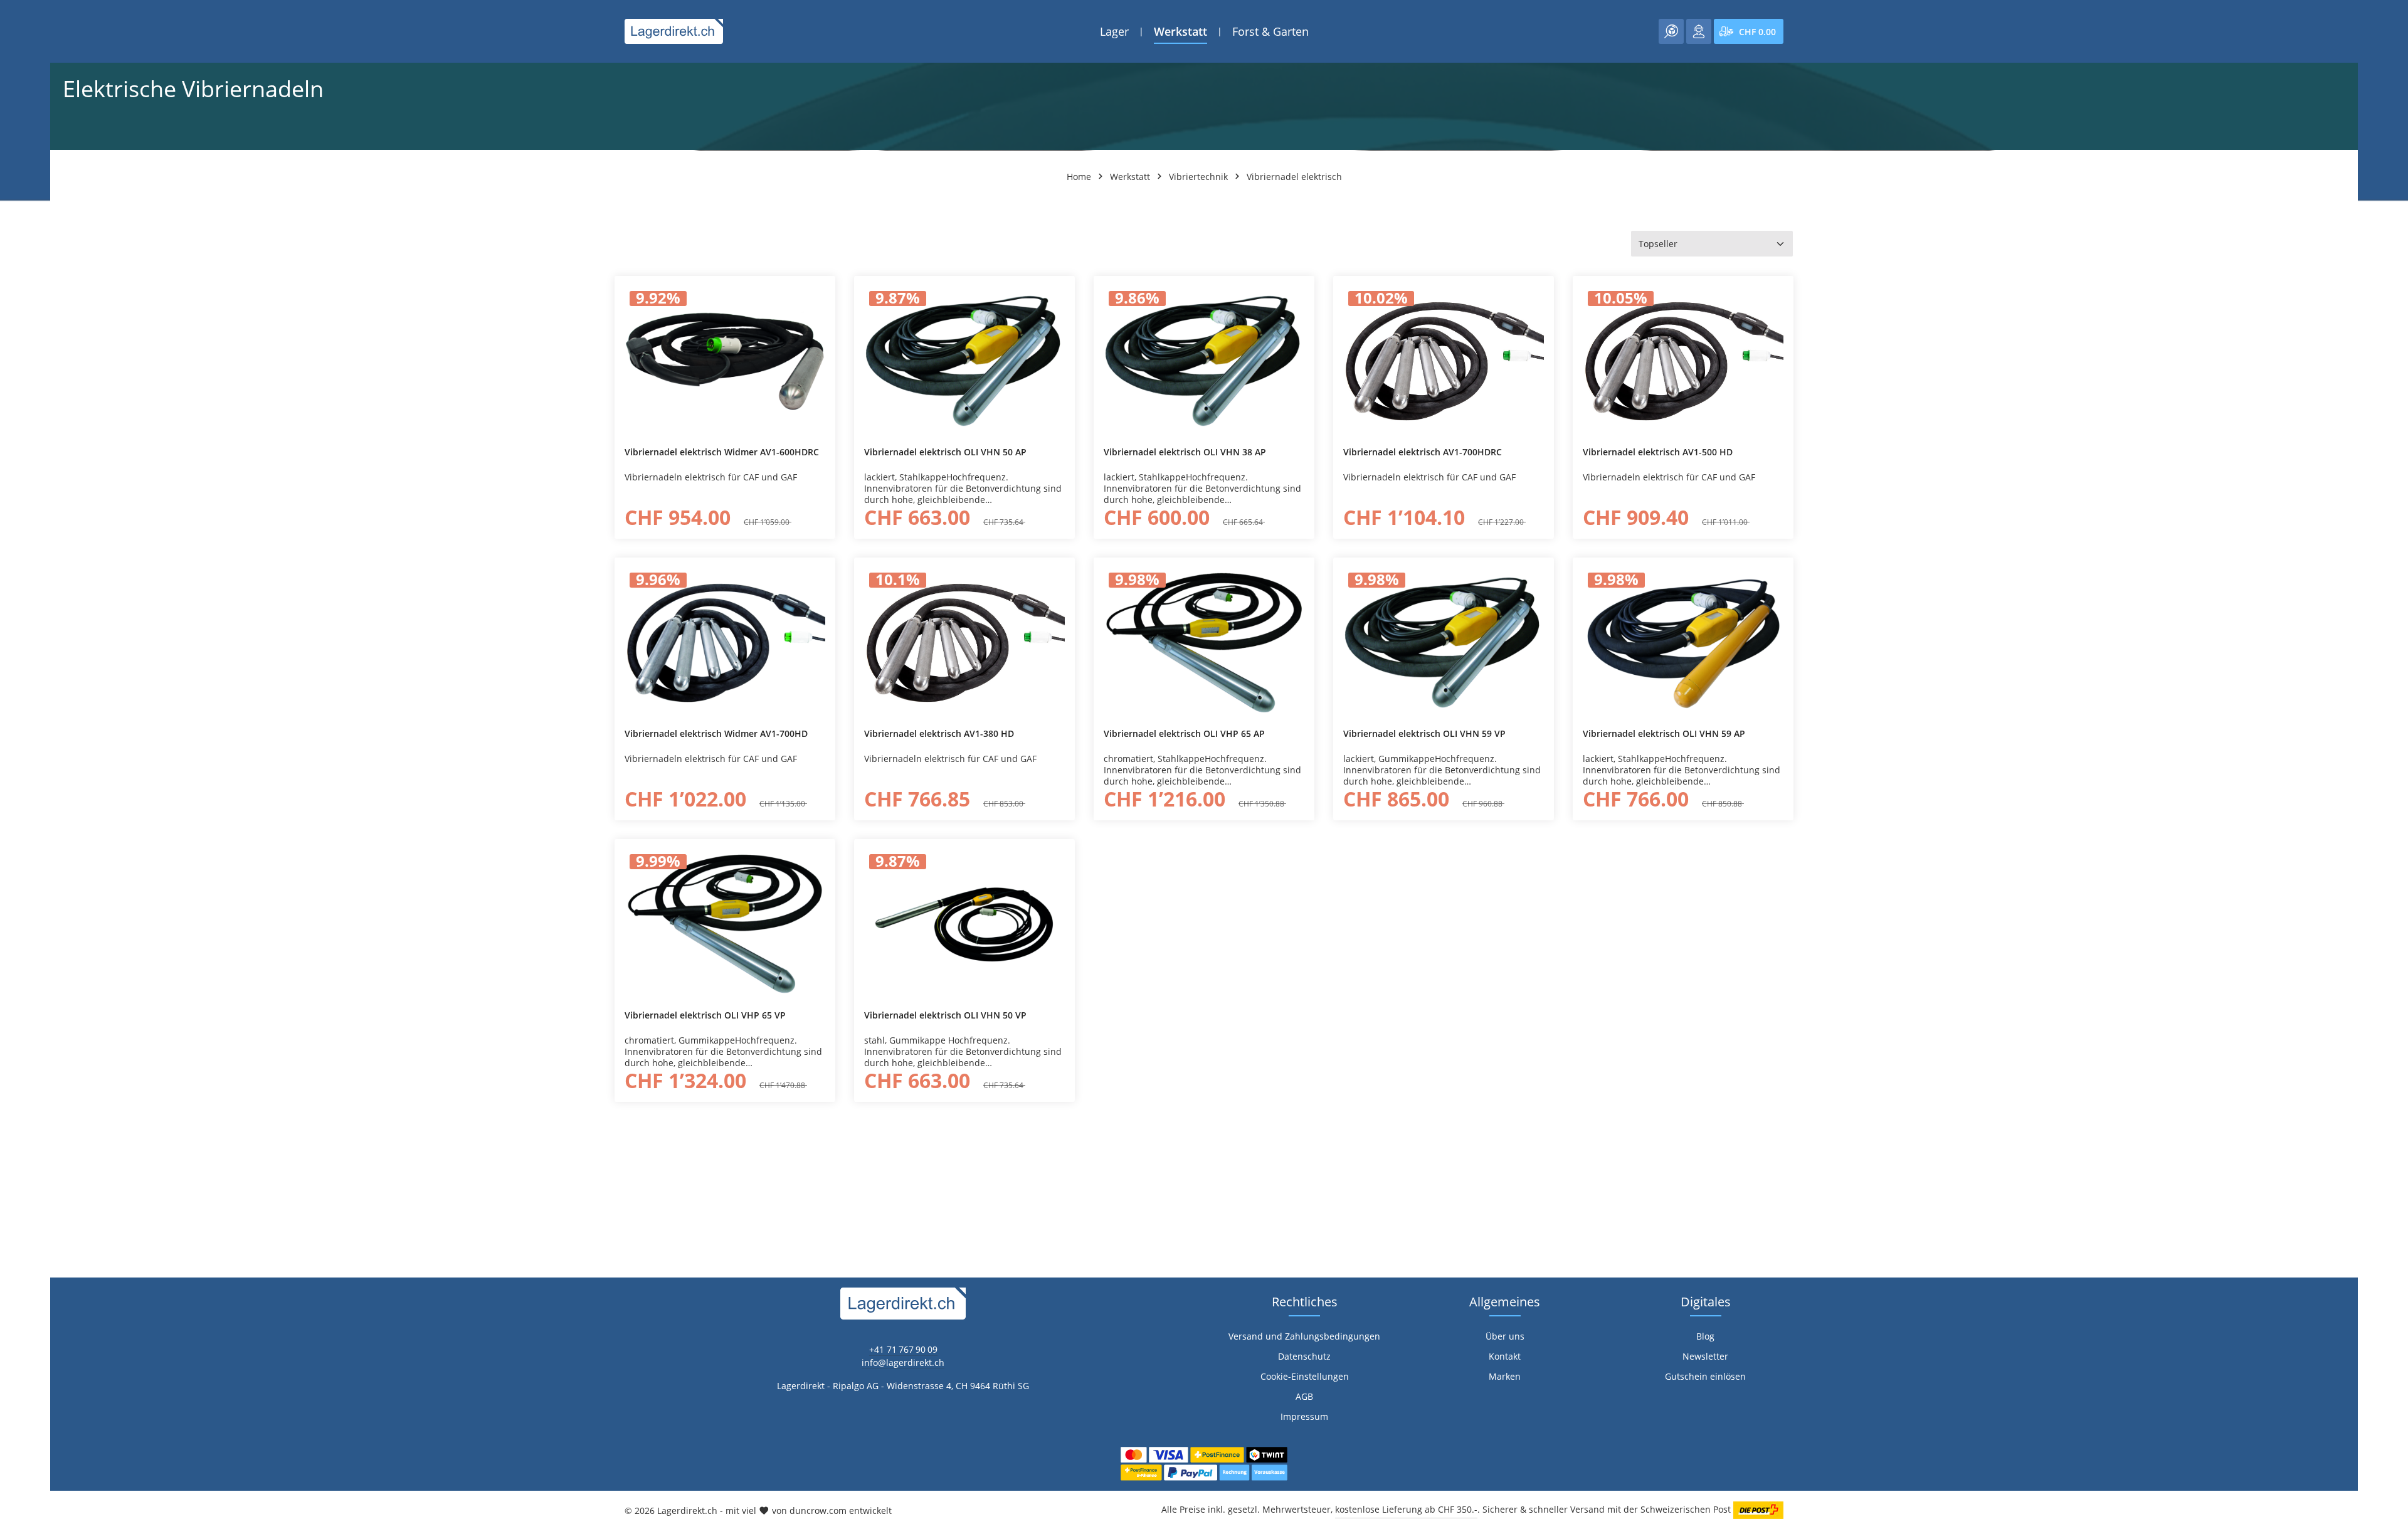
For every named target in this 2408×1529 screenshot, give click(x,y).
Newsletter (1705, 1356)
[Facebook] (16, 929)
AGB (1304, 1396)
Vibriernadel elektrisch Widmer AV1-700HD (716, 734)
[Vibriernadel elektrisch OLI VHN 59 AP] (1683, 643)
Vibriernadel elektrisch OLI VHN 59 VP (1424, 734)
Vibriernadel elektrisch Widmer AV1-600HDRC (722, 452)
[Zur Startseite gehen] (674, 31)
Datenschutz (1304, 1356)
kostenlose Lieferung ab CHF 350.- (1406, 1509)
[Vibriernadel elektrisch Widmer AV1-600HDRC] (725, 361)
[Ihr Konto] (1699, 31)
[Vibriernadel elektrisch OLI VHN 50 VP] (964, 924)
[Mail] (16, 1004)
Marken (1505, 1376)
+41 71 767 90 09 (903, 1349)
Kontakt (1505, 1356)
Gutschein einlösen (1705, 1376)
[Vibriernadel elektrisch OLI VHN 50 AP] (964, 361)
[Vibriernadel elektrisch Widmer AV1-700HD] (725, 643)
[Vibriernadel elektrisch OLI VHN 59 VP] (1444, 643)
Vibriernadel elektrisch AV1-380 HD (939, 734)
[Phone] (16, 979)
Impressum (1304, 1416)
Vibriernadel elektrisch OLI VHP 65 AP (1184, 734)
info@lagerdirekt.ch (903, 1362)
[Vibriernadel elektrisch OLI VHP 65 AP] (1204, 643)
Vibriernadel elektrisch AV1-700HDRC (1423, 452)
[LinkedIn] (16, 954)
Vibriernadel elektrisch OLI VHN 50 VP (945, 1015)
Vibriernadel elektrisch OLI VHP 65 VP (705, 1015)
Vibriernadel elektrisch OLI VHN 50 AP (945, 452)
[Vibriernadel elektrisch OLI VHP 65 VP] (725, 924)
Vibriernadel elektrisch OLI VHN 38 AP (1185, 452)
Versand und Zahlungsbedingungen (1304, 1336)
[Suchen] (1671, 31)
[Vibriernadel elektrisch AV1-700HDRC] (1444, 361)
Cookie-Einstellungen (1305, 1376)
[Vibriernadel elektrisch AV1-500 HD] (1683, 361)
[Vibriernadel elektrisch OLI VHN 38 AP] (1204, 361)
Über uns (1505, 1336)
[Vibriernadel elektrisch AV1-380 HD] (964, 643)
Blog (1705, 1336)
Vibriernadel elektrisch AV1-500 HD (1658, 452)
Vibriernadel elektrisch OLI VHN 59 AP (1664, 734)
